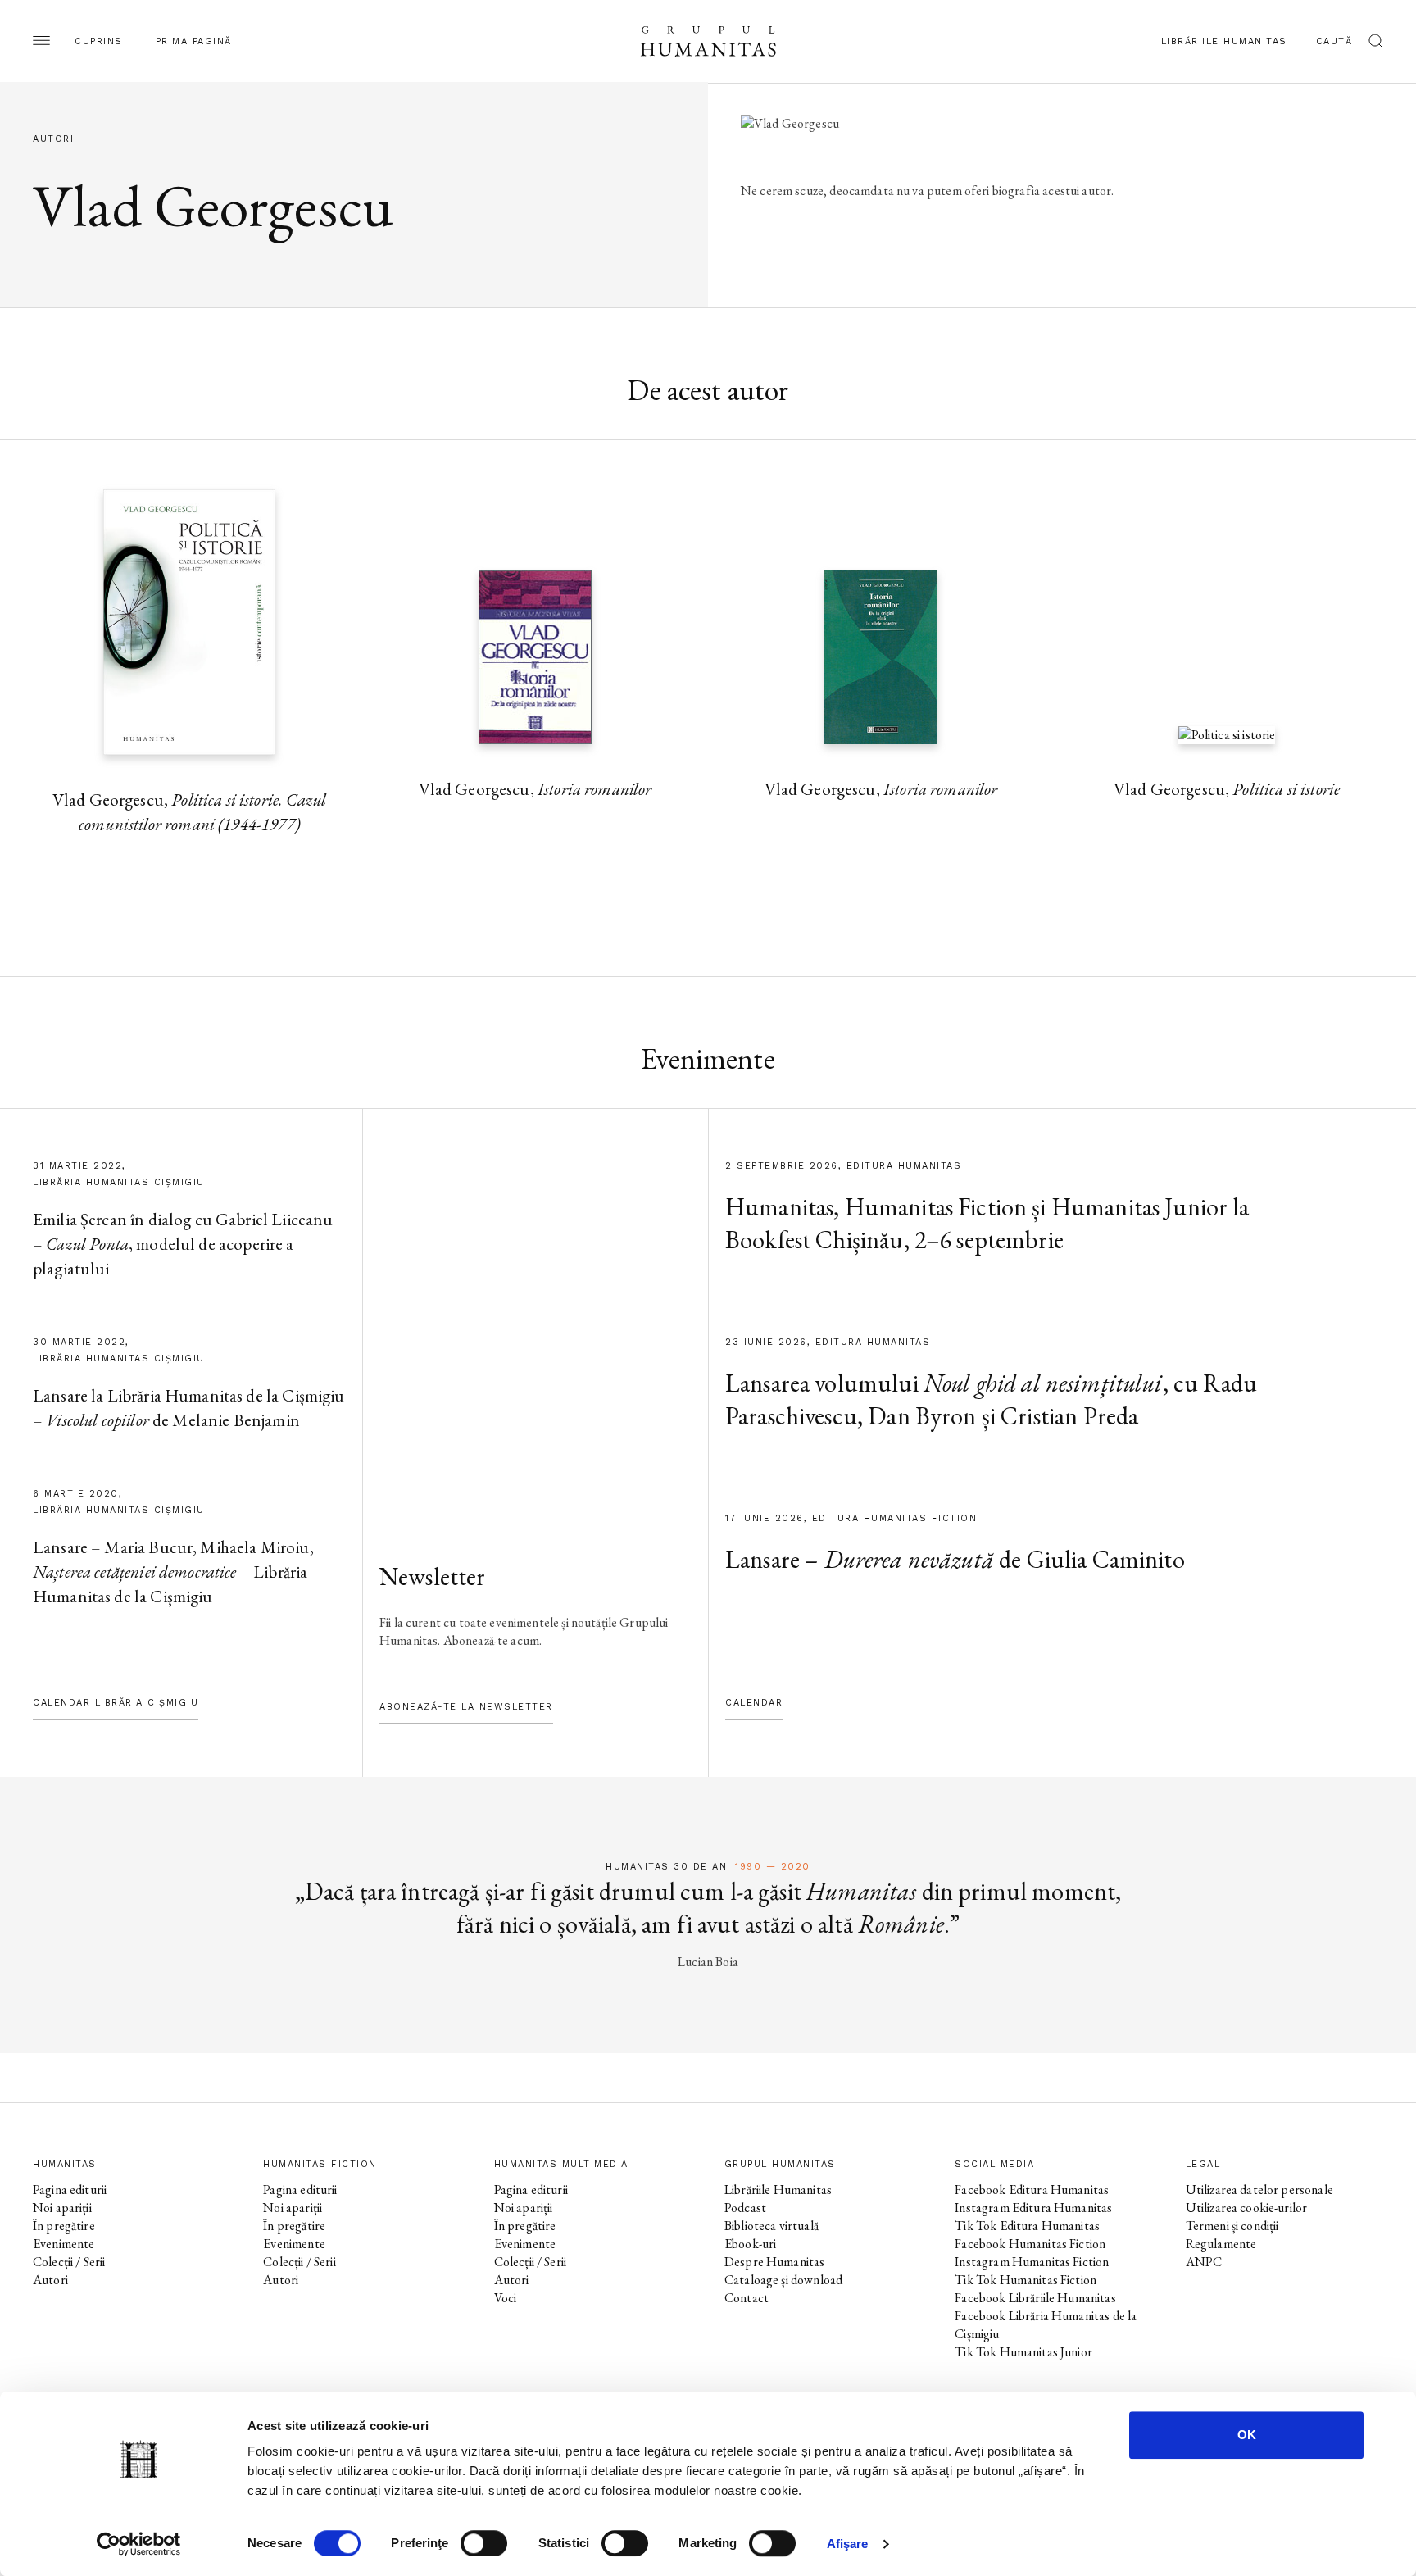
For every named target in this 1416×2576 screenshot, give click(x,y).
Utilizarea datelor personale (1259, 2190)
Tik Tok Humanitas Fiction (1026, 2280)
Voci (506, 2298)
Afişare (848, 2544)
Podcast (745, 2208)
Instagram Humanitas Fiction (1032, 2262)
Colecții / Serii (69, 2262)
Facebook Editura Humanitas (1032, 2190)
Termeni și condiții (1232, 2226)
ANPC (1204, 2262)
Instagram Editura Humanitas (1033, 2208)
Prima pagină (194, 41)
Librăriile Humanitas (1224, 41)
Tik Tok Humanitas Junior (1023, 2352)
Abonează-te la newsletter (466, 1707)
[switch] (484, 2543)
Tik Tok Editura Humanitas (1027, 2226)
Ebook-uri (750, 2244)
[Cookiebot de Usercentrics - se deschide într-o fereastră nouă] (139, 2544)
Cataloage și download (783, 2280)
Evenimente (64, 2244)
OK (1247, 2435)
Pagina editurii (70, 2190)
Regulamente (1221, 2244)
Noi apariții (62, 2208)
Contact (747, 2298)
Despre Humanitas (774, 2262)
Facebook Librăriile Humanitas (1035, 2298)
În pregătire (64, 2226)
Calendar (754, 1703)
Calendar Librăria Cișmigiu (116, 1703)
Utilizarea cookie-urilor (1247, 2208)
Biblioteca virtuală (772, 2226)
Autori (50, 2280)
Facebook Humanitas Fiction (1030, 2244)
